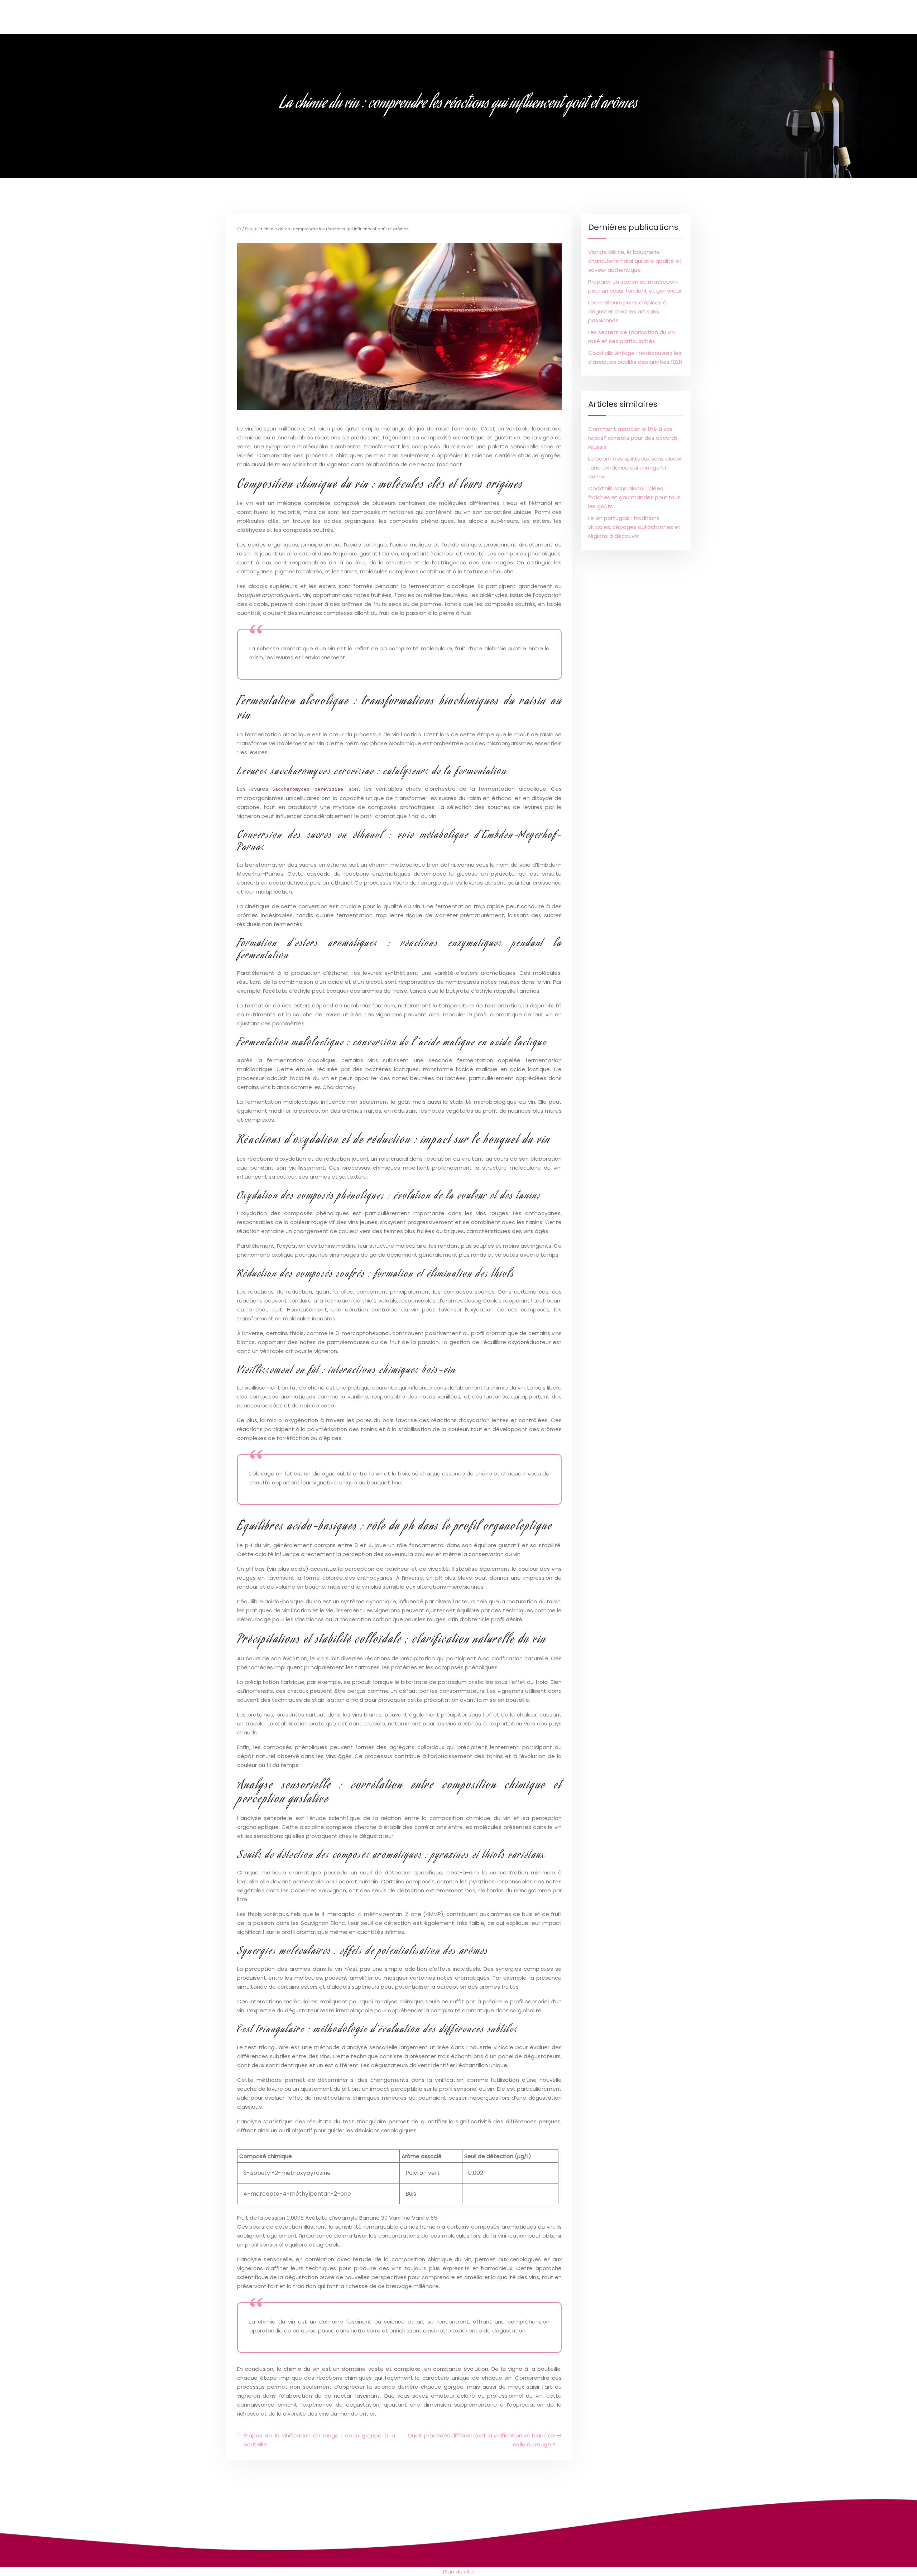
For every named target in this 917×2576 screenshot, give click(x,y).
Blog (249, 229)
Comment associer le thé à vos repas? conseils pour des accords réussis (633, 438)
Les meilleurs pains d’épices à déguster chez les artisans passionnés (627, 311)
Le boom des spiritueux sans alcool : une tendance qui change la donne (635, 468)
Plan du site (458, 2572)
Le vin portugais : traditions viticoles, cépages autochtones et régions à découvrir (634, 527)
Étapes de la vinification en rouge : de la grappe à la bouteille (319, 2440)
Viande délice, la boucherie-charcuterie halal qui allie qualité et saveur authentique (635, 261)
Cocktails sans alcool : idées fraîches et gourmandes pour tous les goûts (634, 497)
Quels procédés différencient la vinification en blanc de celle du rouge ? (481, 2440)
